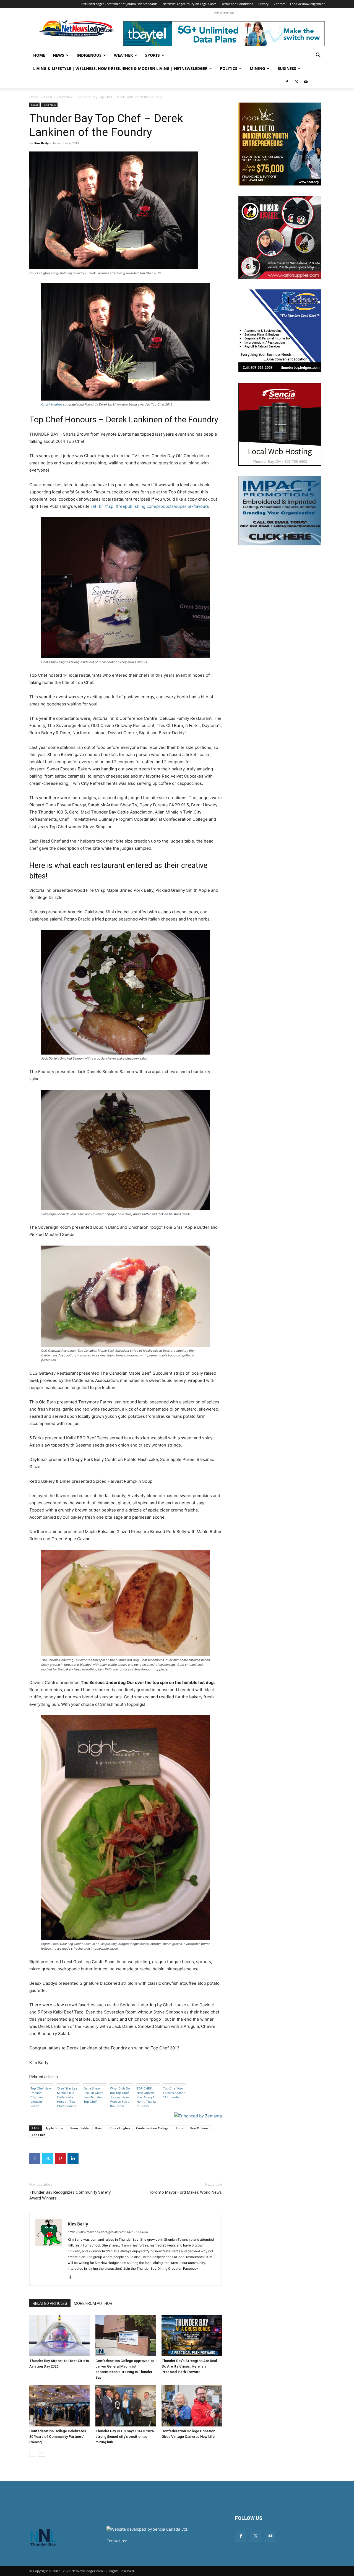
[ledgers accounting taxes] (280, 331)
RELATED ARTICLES (50, 2303)
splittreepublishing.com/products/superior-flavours (159, 506)
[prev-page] (33, 2453)
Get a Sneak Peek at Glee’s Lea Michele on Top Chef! (94, 2095)
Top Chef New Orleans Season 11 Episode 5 (174, 2093)
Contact (279, 4)
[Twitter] (296, 82)
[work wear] (280, 237)
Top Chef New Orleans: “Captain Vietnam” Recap (41, 2097)
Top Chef (38, 2135)
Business (287, 68)
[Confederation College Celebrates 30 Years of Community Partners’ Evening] (59, 2406)
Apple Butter (54, 2128)
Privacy (263, 4)
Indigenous (89, 55)
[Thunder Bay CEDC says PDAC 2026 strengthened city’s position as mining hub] (126, 2406)
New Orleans (199, 2128)
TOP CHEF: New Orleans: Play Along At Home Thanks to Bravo (147, 2097)
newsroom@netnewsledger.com (158, 2541)
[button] (318, 56)
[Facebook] (287, 82)
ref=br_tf (99, 506)
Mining (257, 68)
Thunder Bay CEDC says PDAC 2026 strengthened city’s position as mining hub (125, 2437)
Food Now (65, 97)
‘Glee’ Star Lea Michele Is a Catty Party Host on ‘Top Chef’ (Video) (67, 2097)
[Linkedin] (73, 2159)
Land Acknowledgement (307, 4)
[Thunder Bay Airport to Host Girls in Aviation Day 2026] (59, 2336)
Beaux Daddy (79, 2128)
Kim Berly (41, 143)
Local (48, 97)
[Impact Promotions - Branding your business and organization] (280, 511)
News (58, 55)
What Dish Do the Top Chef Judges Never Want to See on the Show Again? (121, 2097)
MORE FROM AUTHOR (93, 2303)
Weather (123, 55)
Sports (153, 55)
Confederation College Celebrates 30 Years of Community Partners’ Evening (58, 2437)
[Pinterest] (60, 2159)
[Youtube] (306, 82)
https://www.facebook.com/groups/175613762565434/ (108, 2232)
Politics (229, 68)
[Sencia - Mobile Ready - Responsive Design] (280, 424)
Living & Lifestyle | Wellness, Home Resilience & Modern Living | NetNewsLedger (120, 68)
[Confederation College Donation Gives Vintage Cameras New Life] (192, 2406)
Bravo (99, 2128)
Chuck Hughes (52, 404)
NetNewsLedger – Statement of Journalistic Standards (119, 4)
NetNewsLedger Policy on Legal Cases (189, 4)
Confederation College (152, 2128)
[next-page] (42, 2453)
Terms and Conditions (237, 4)
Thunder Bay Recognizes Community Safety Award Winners (70, 2195)
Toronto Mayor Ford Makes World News (185, 2192)
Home (39, 55)
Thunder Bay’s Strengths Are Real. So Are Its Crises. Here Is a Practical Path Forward (190, 2366)
